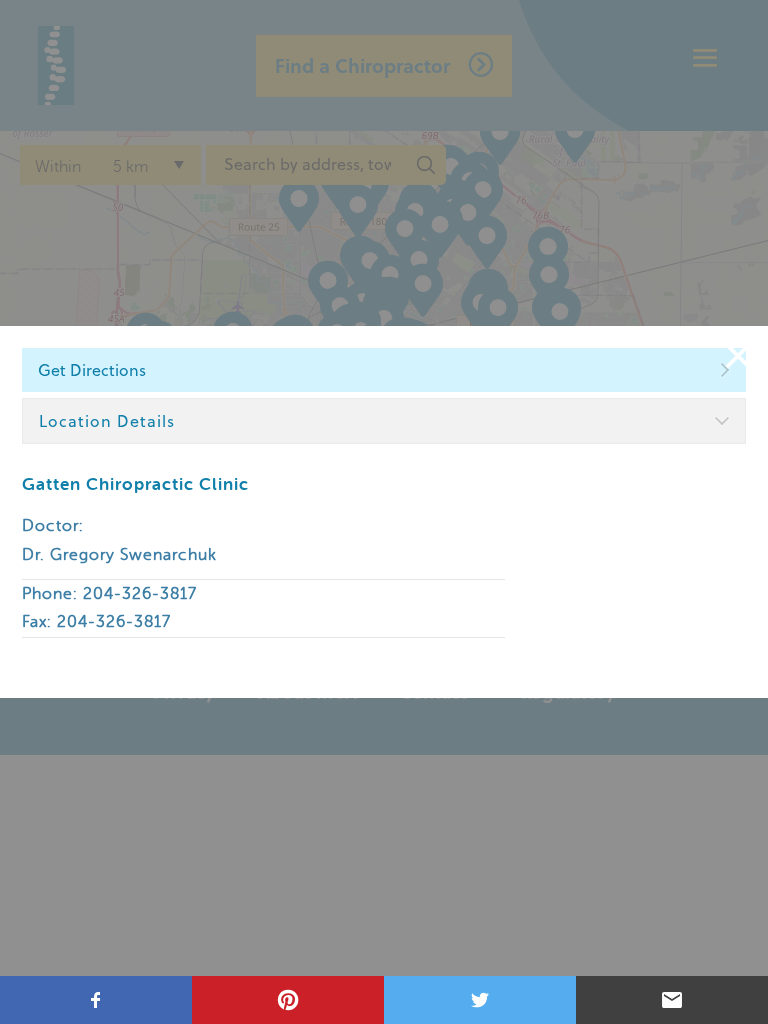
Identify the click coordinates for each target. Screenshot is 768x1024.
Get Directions (92, 370)
